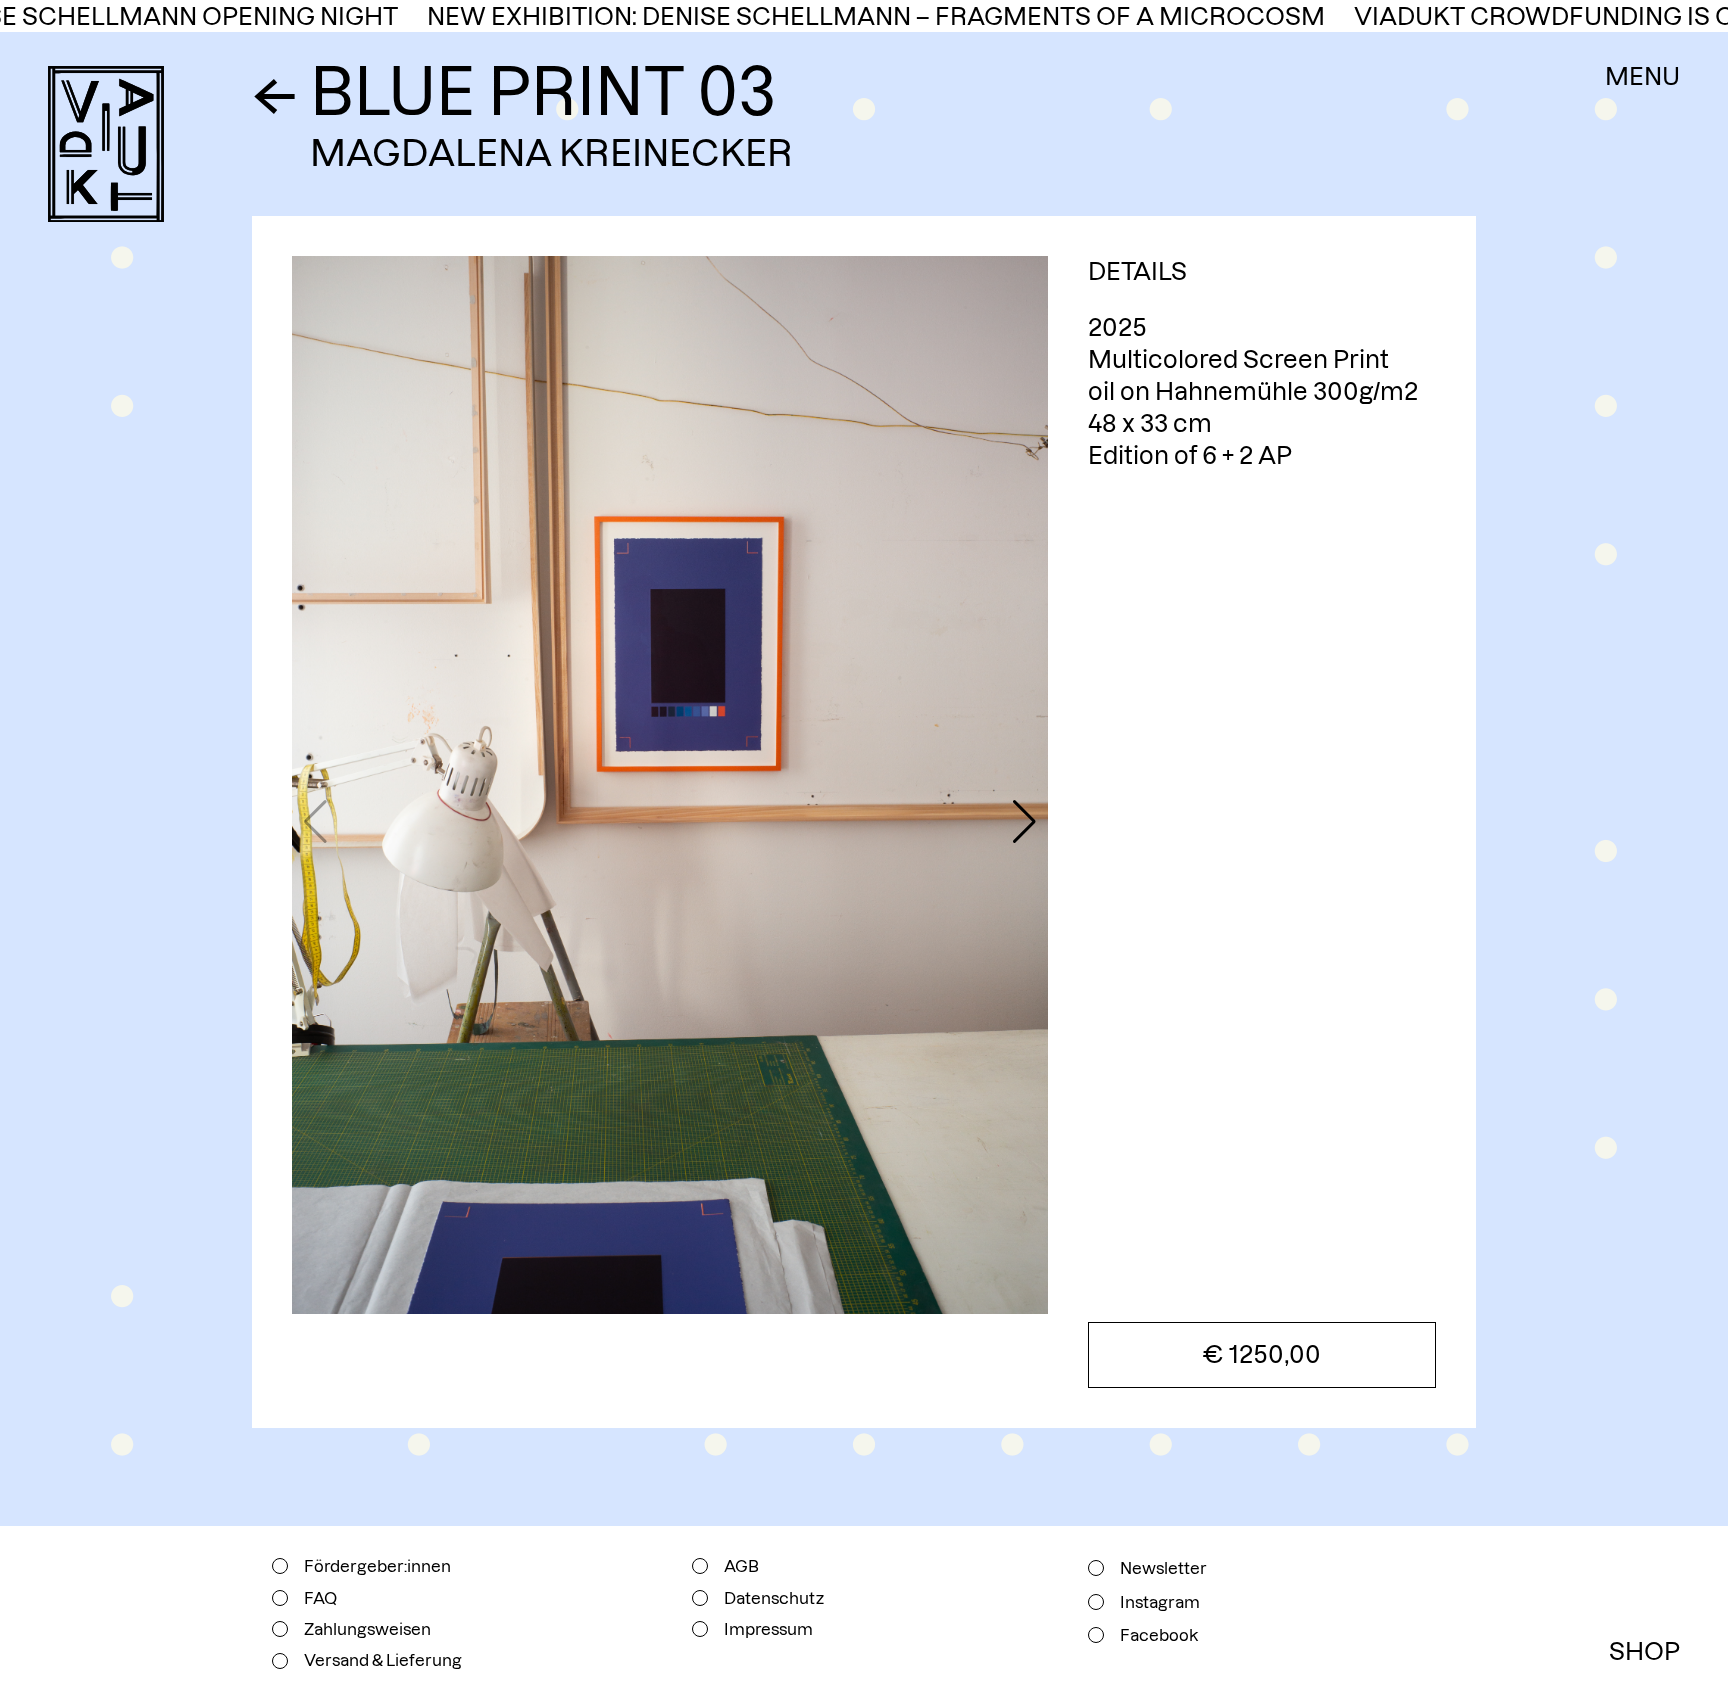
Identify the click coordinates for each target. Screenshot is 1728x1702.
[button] (1024, 822)
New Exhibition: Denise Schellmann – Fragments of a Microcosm (824, 16)
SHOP (1644, 1651)
